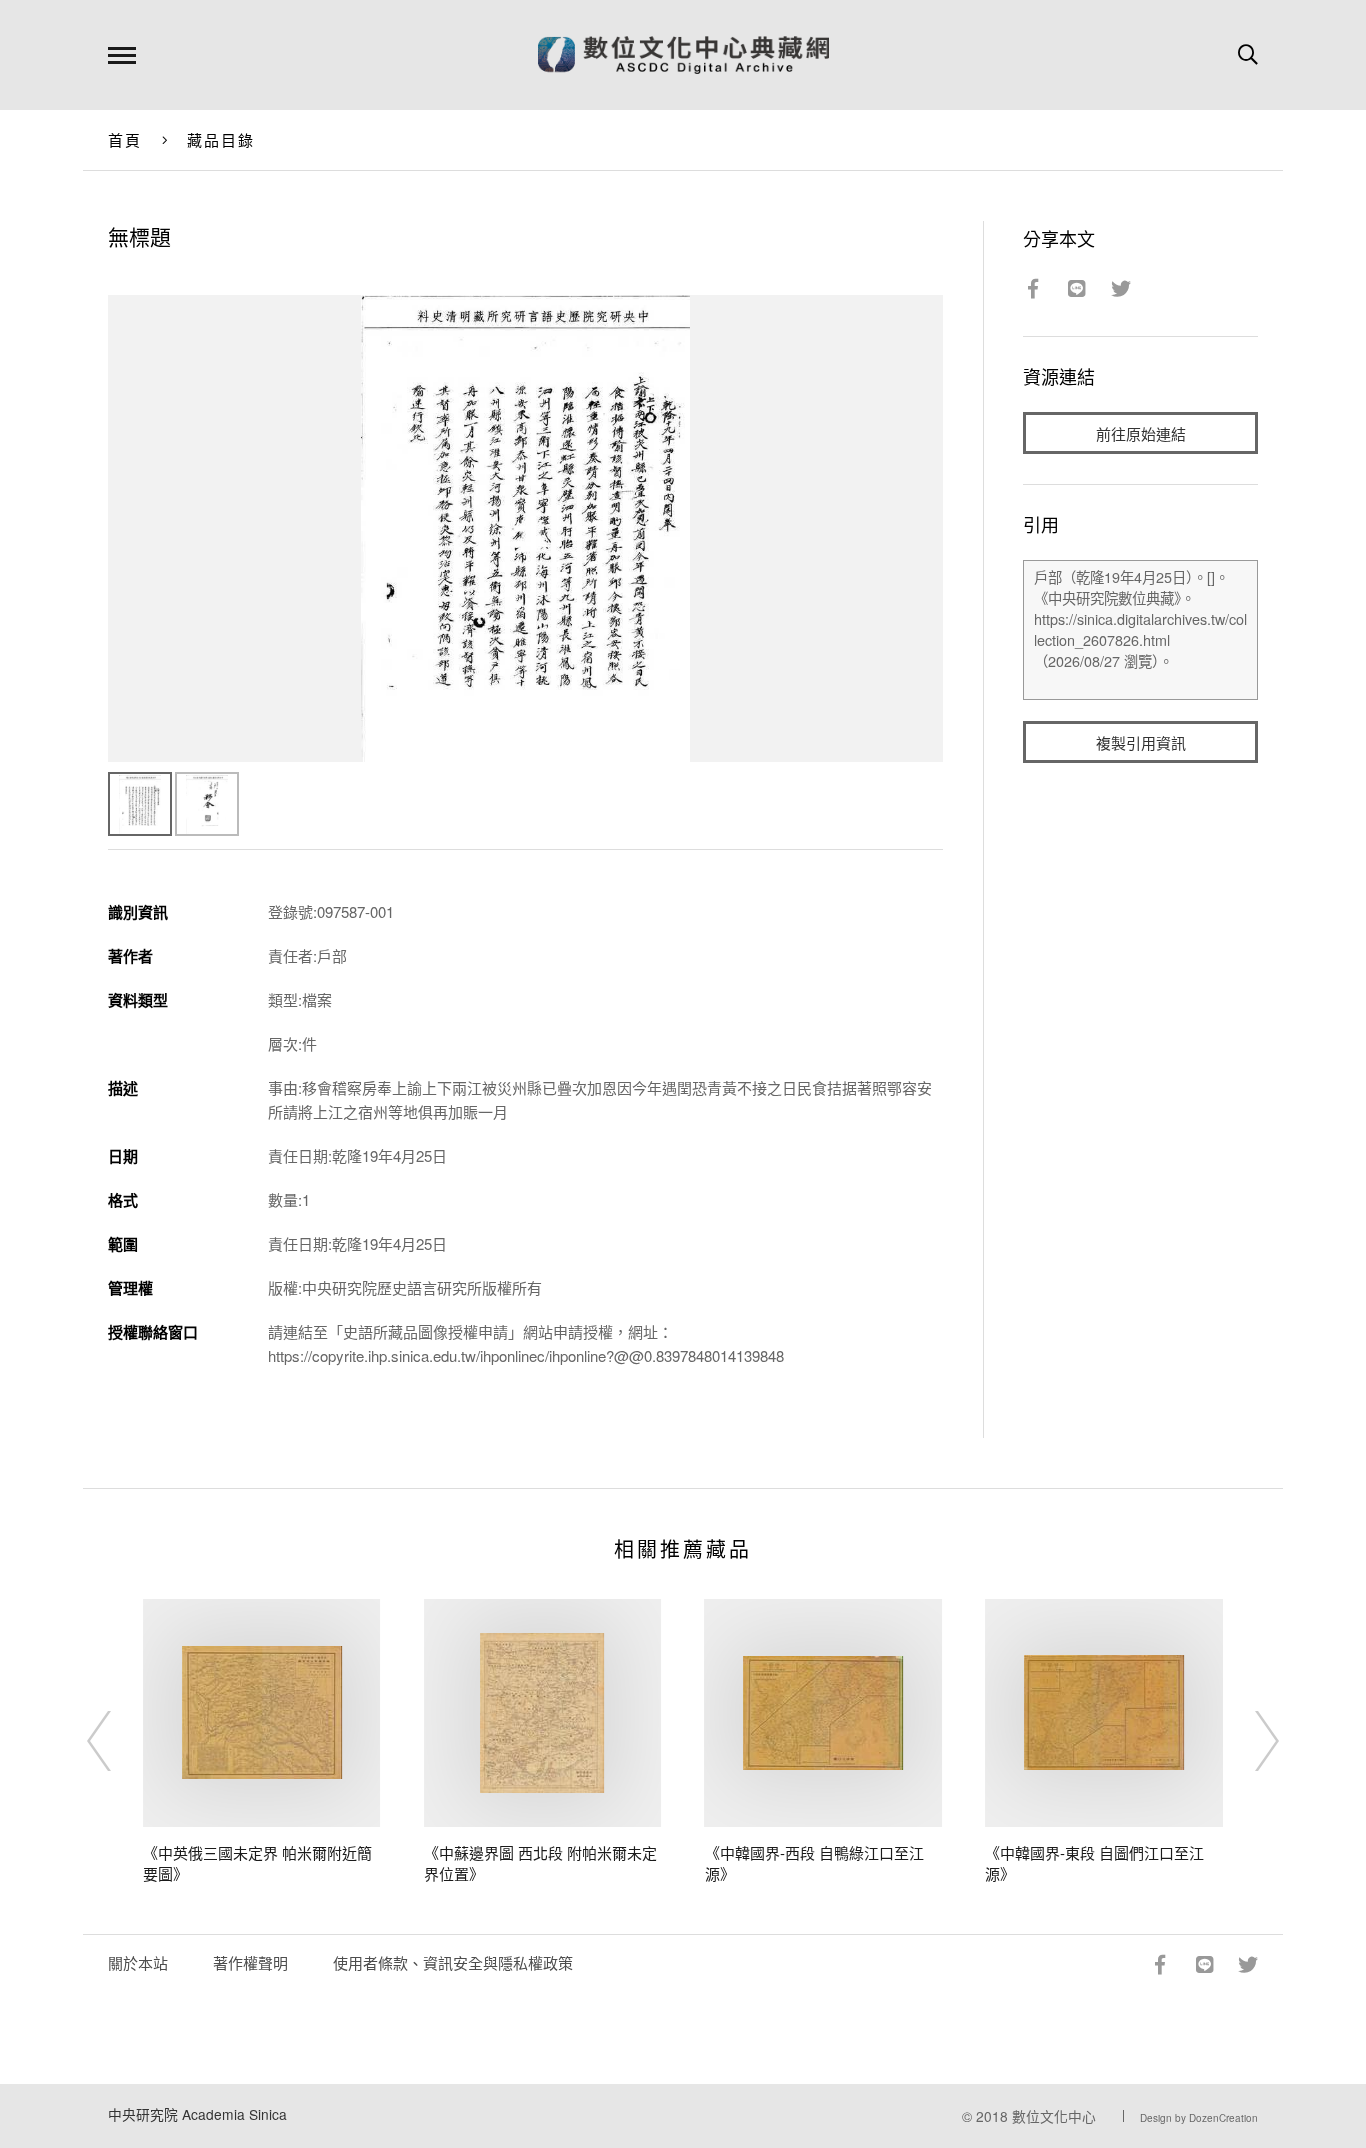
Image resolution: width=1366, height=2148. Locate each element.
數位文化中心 (1054, 2116)
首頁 (125, 139)
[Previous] (117, 1741)
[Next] (1249, 1741)
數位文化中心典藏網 (683, 55)
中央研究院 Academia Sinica (197, 2114)
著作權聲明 (250, 1962)
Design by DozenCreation (1199, 2118)
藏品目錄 (221, 139)
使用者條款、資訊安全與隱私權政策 (453, 1962)
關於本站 (138, 1962)
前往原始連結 (1141, 433)
